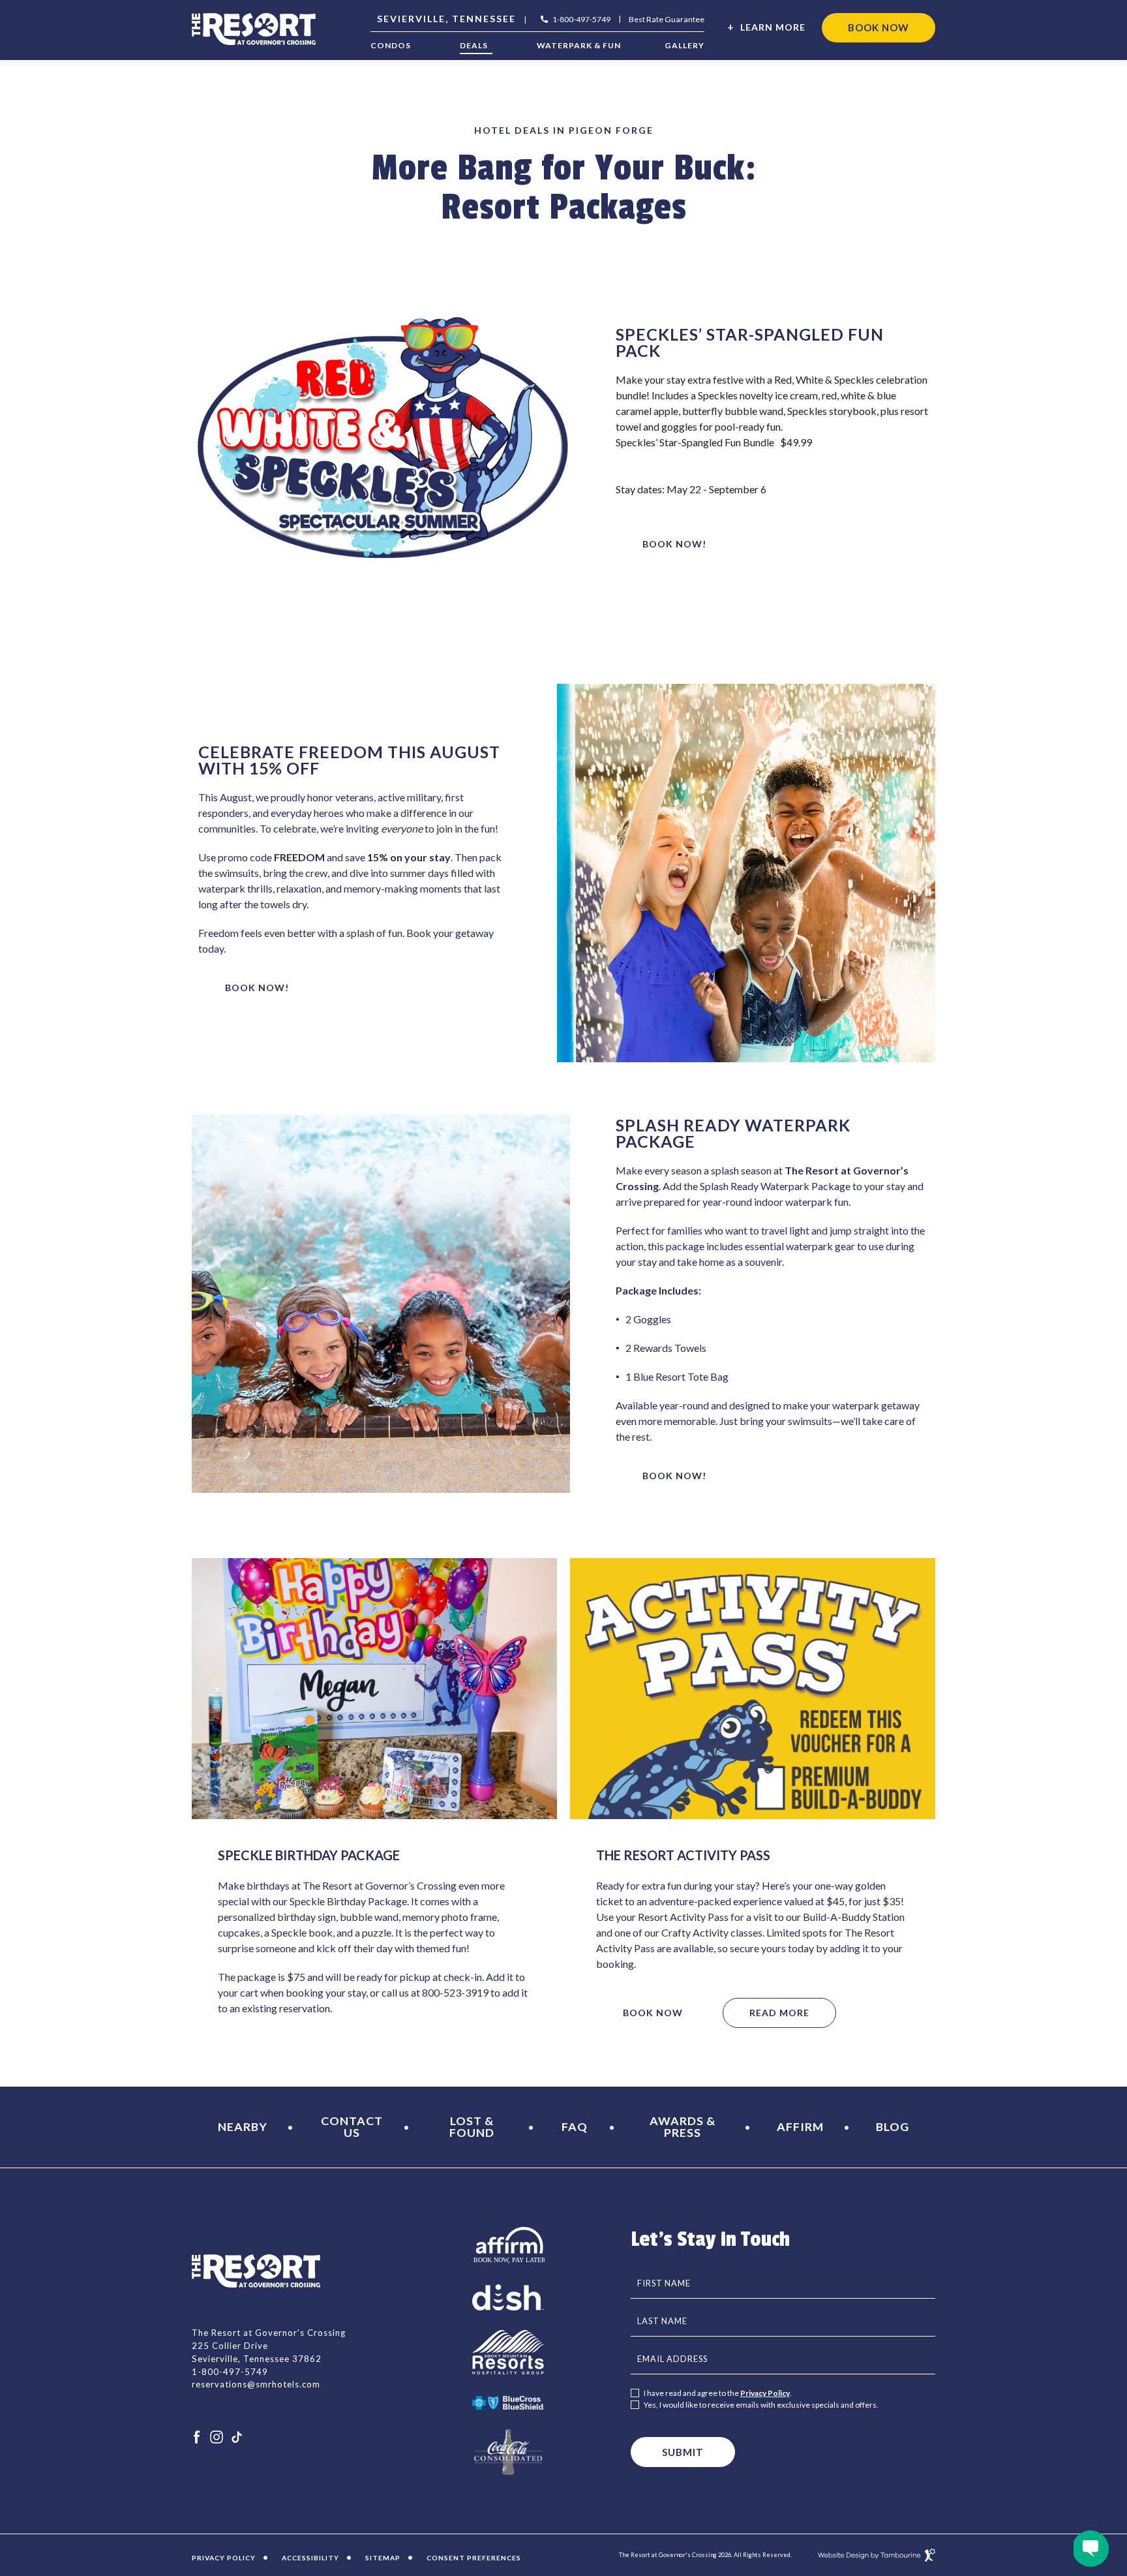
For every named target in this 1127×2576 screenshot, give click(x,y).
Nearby (243, 2126)
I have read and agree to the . (718, 2393)
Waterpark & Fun (579, 46)
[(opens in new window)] (508, 2244)
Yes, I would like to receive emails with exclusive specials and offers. (761, 2405)
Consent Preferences (474, 2558)
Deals (474, 46)
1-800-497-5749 (581, 20)
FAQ (575, 2126)
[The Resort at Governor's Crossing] (254, 29)
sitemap (383, 2558)
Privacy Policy (765, 2393)
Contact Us (352, 2126)
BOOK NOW (878, 23)
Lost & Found (472, 2126)
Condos (391, 46)
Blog (893, 2126)
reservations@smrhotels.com (256, 2384)
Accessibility (310, 2558)
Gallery (684, 46)
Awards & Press (683, 2126)
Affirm (800, 2126)
